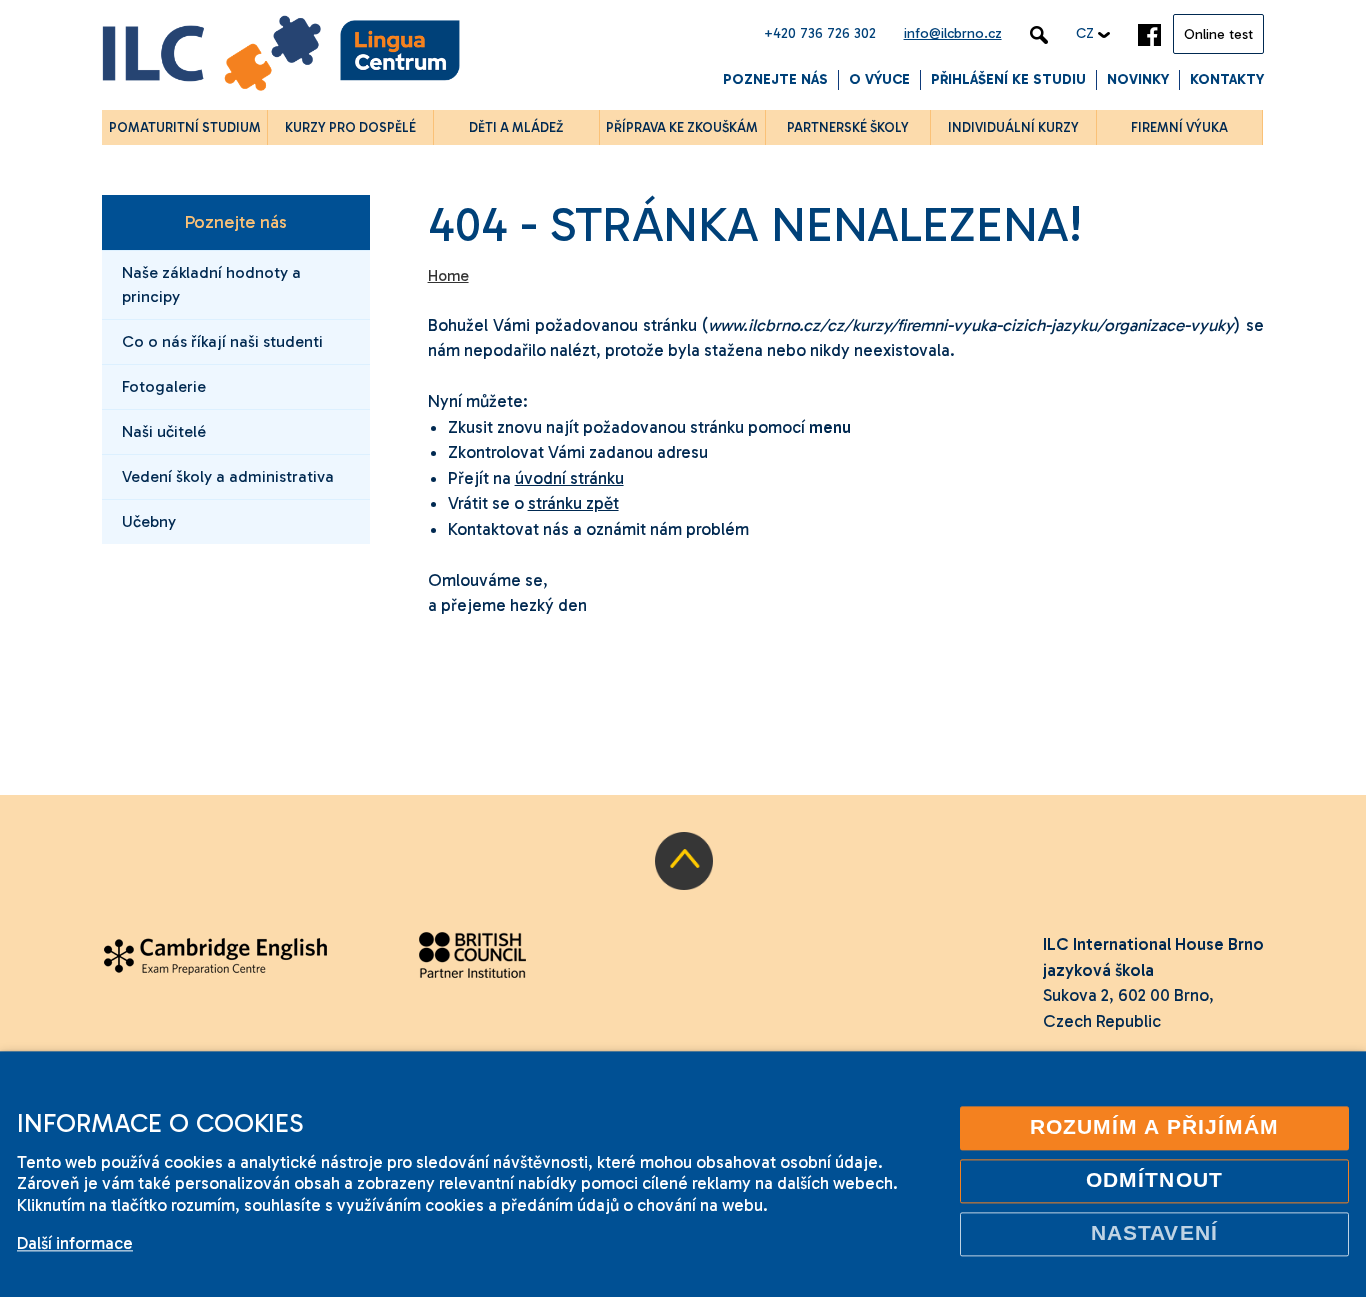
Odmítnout (1154, 1180)
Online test (1218, 34)
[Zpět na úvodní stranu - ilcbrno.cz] (281, 56)
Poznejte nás (775, 79)
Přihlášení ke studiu (1008, 79)
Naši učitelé (164, 431)
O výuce (879, 79)
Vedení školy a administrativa (228, 476)
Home (448, 276)
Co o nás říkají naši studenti (222, 341)
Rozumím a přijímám (1154, 1127)
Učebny (149, 521)
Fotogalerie (164, 386)
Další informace (75, 1243)
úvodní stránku (569, 478)
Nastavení (1154, 1233)
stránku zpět (573, 503)
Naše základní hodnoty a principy (211, 284)
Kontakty (1227, 79)
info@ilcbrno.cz (953, 33)
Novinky (1138, 79)
